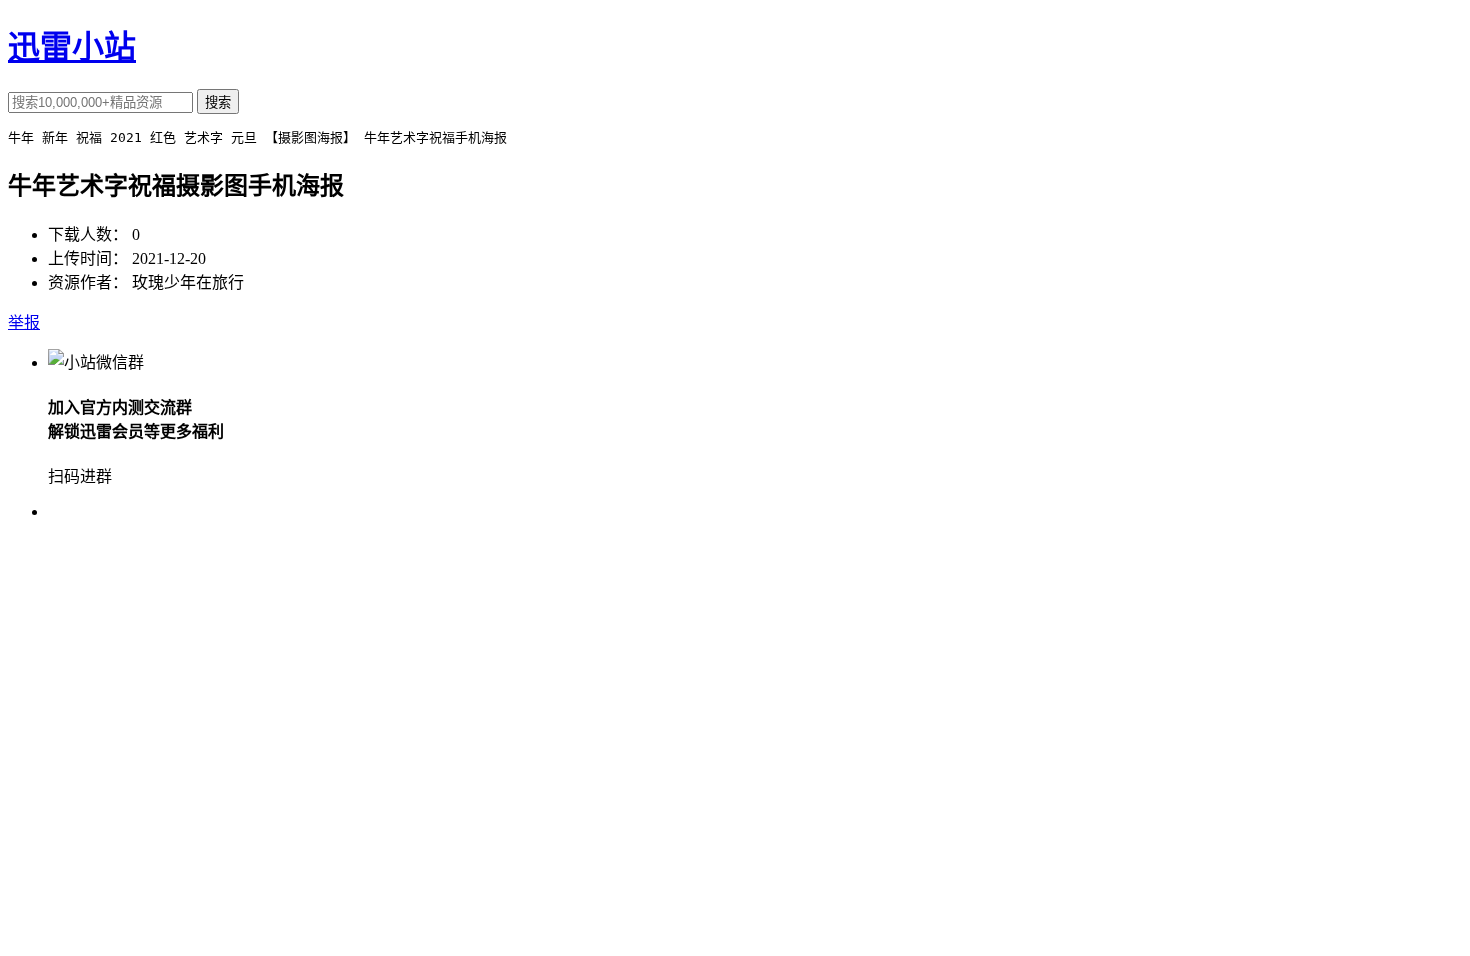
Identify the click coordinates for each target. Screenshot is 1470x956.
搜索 (218, 102)
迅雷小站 (72, 47)
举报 (24, 322)
